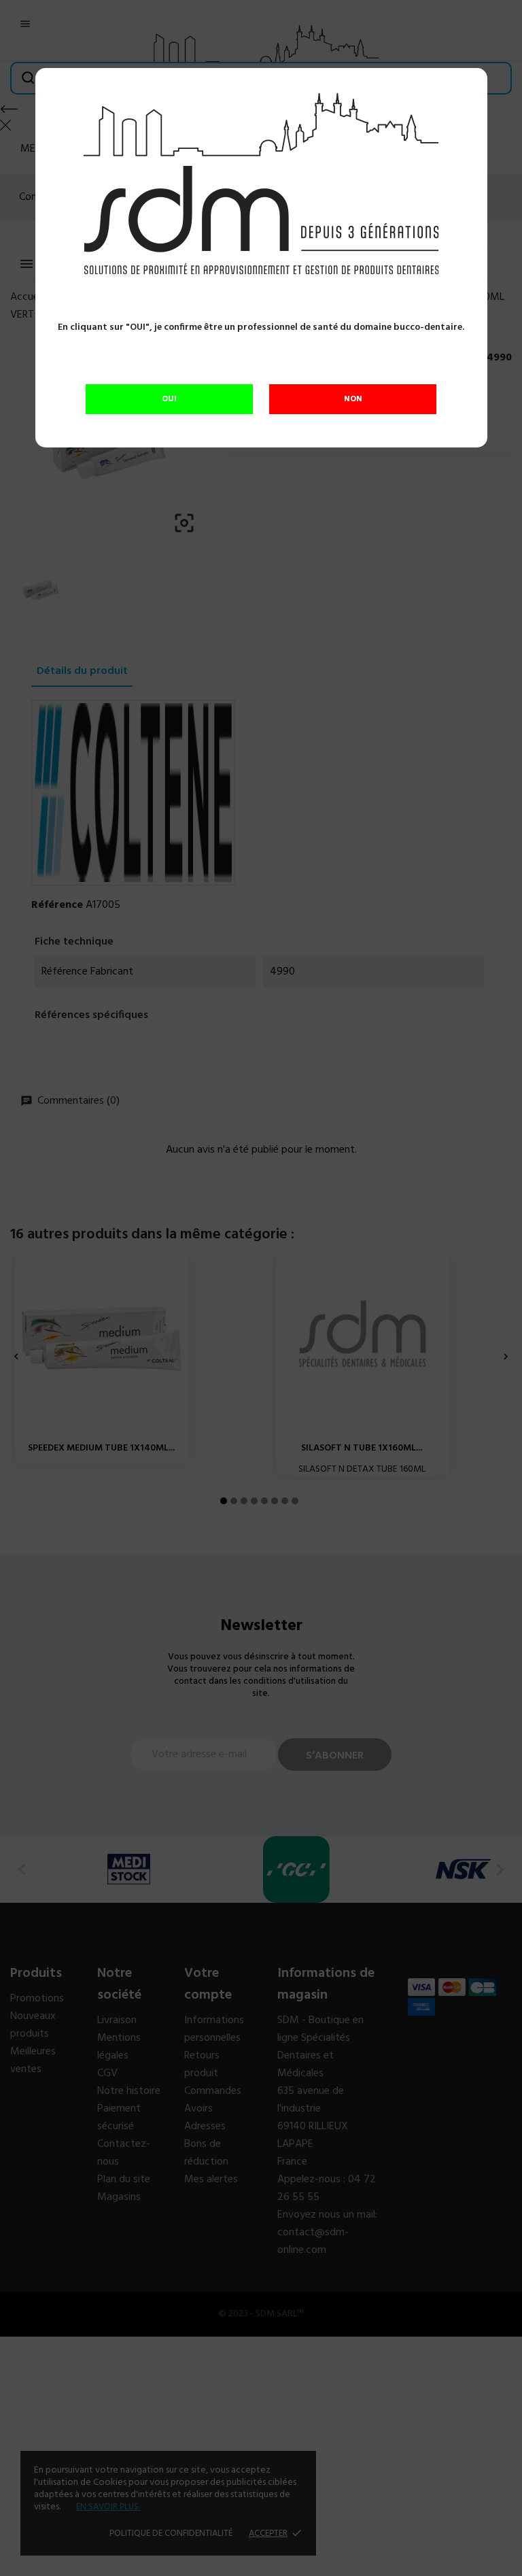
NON (353, 399)
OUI (169, 399)
